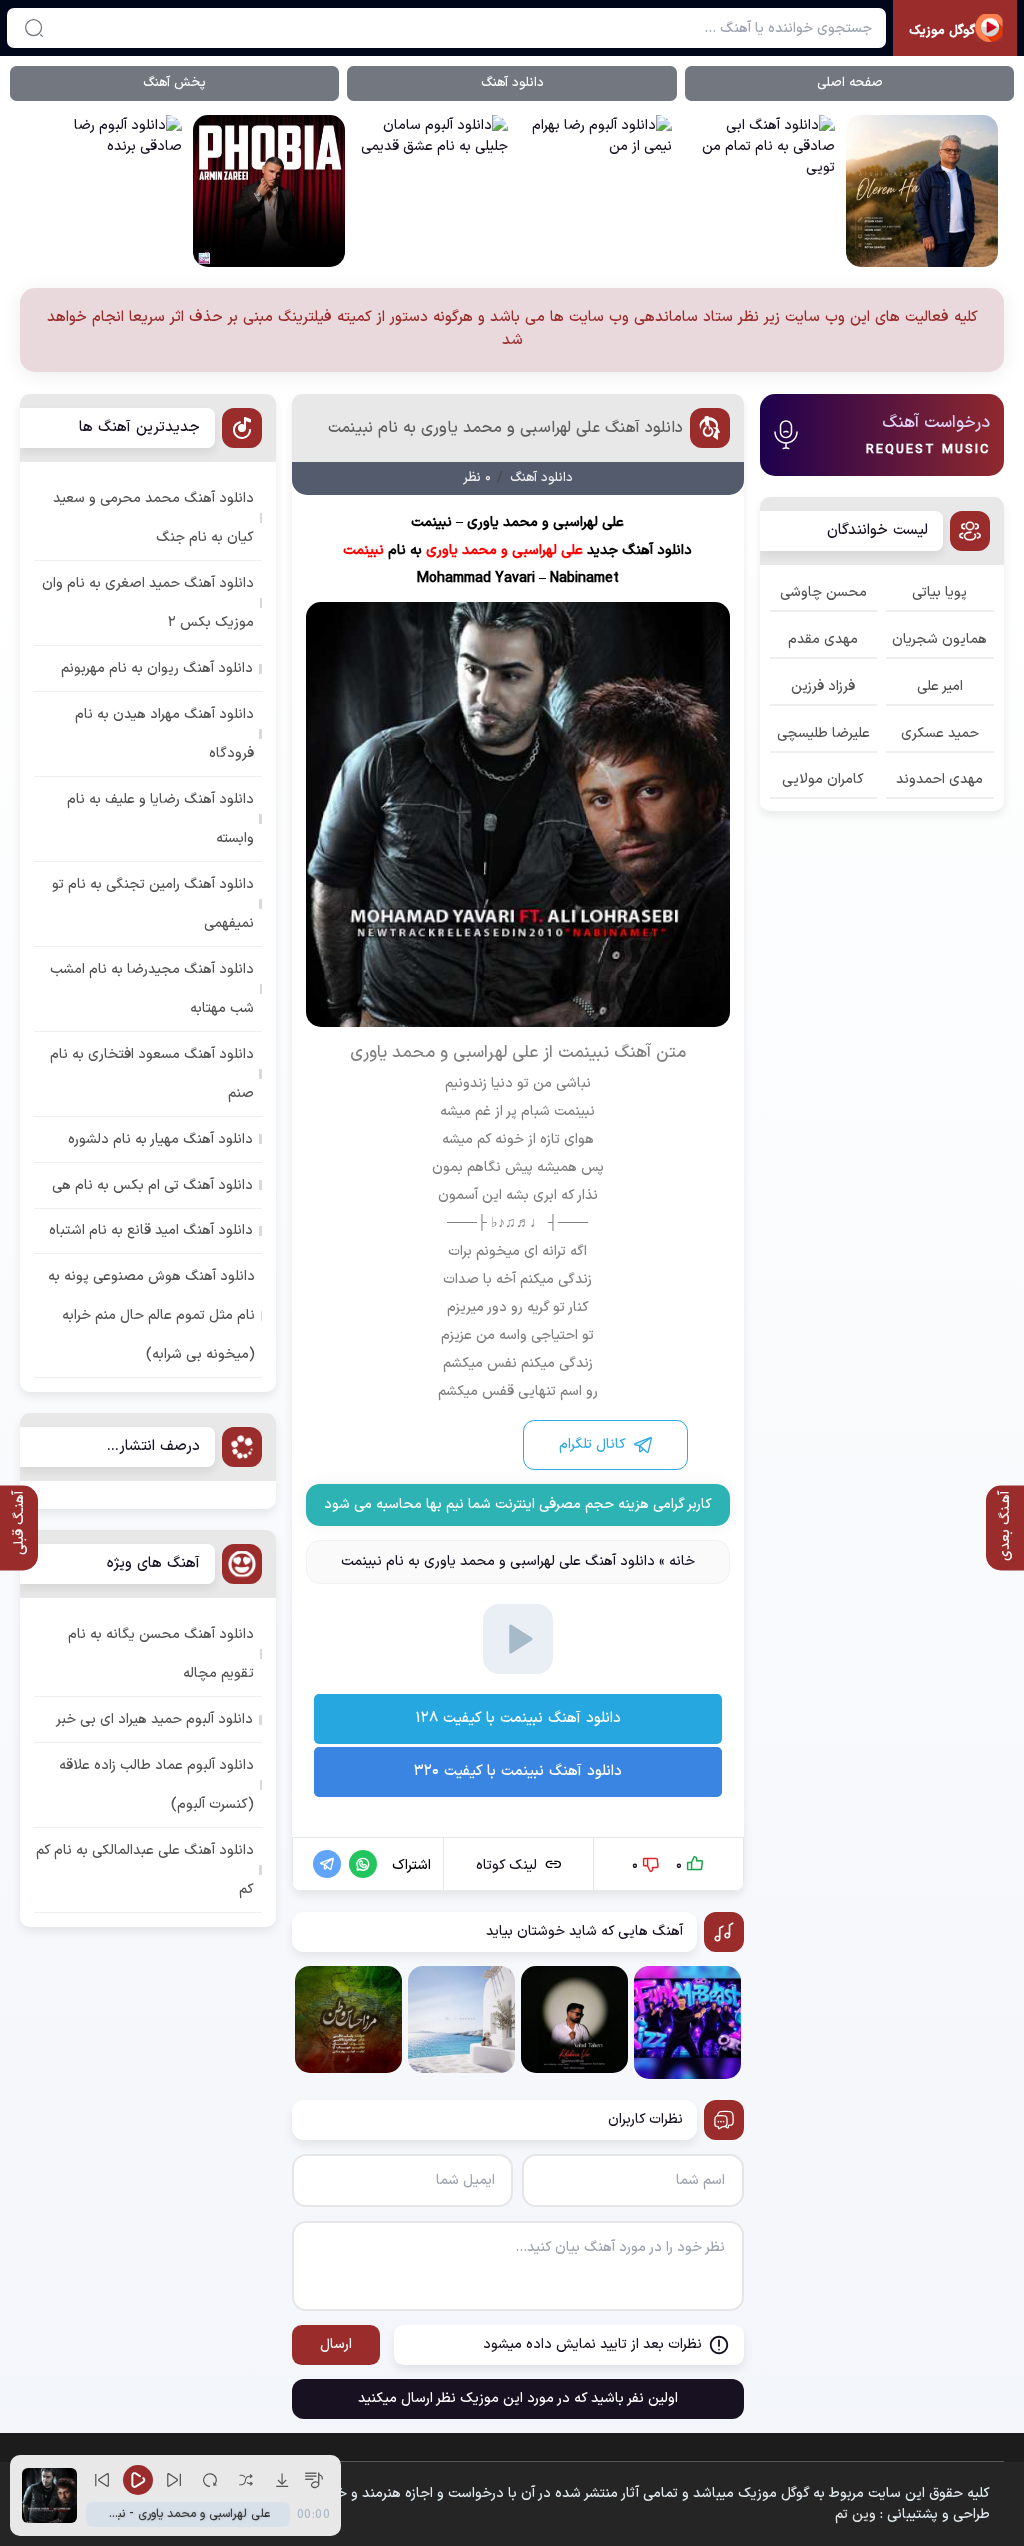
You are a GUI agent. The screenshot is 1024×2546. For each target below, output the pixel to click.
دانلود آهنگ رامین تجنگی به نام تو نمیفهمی (153, 904)
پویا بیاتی (939, 592)
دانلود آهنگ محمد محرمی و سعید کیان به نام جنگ (153, 518)
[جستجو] (34, 28)
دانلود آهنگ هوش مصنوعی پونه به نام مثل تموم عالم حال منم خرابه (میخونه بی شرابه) (151, 1315)
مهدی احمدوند (939, 779)
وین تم (855, 2514)
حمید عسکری (940, 733)
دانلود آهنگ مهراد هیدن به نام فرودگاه (164, 734)
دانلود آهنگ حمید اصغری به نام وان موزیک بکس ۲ (148, 603)
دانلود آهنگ (512, 83)
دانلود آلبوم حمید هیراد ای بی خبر (154, 1719)
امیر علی (940, 686)
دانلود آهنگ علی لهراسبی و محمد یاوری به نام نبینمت (505, 428)
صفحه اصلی (850, 83)
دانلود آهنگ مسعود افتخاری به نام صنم (152, 1074)
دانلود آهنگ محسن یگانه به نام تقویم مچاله (161, 1654)
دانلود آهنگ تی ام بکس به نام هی (152, 1185)
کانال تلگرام (592, 1444)
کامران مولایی (823, 779)
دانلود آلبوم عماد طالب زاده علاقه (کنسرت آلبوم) (156, 1785)
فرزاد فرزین (823, 686)
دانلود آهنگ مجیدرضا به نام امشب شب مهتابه (152, 989)
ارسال (336, 2344)
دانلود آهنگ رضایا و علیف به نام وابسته (160, 819)
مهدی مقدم (823, 639)
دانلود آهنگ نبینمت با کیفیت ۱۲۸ (518, 1718)
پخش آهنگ (174, 83)
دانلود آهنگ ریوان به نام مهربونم (157, 668)
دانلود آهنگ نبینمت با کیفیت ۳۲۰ (518, 1771)
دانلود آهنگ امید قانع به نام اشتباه (151, 1230)
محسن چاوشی (823, 592)
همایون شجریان (939, 639)
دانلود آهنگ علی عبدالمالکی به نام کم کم (145, 1870)
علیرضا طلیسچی (823, 733)
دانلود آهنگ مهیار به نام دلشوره (160, 1139)
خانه (682, 1561)
